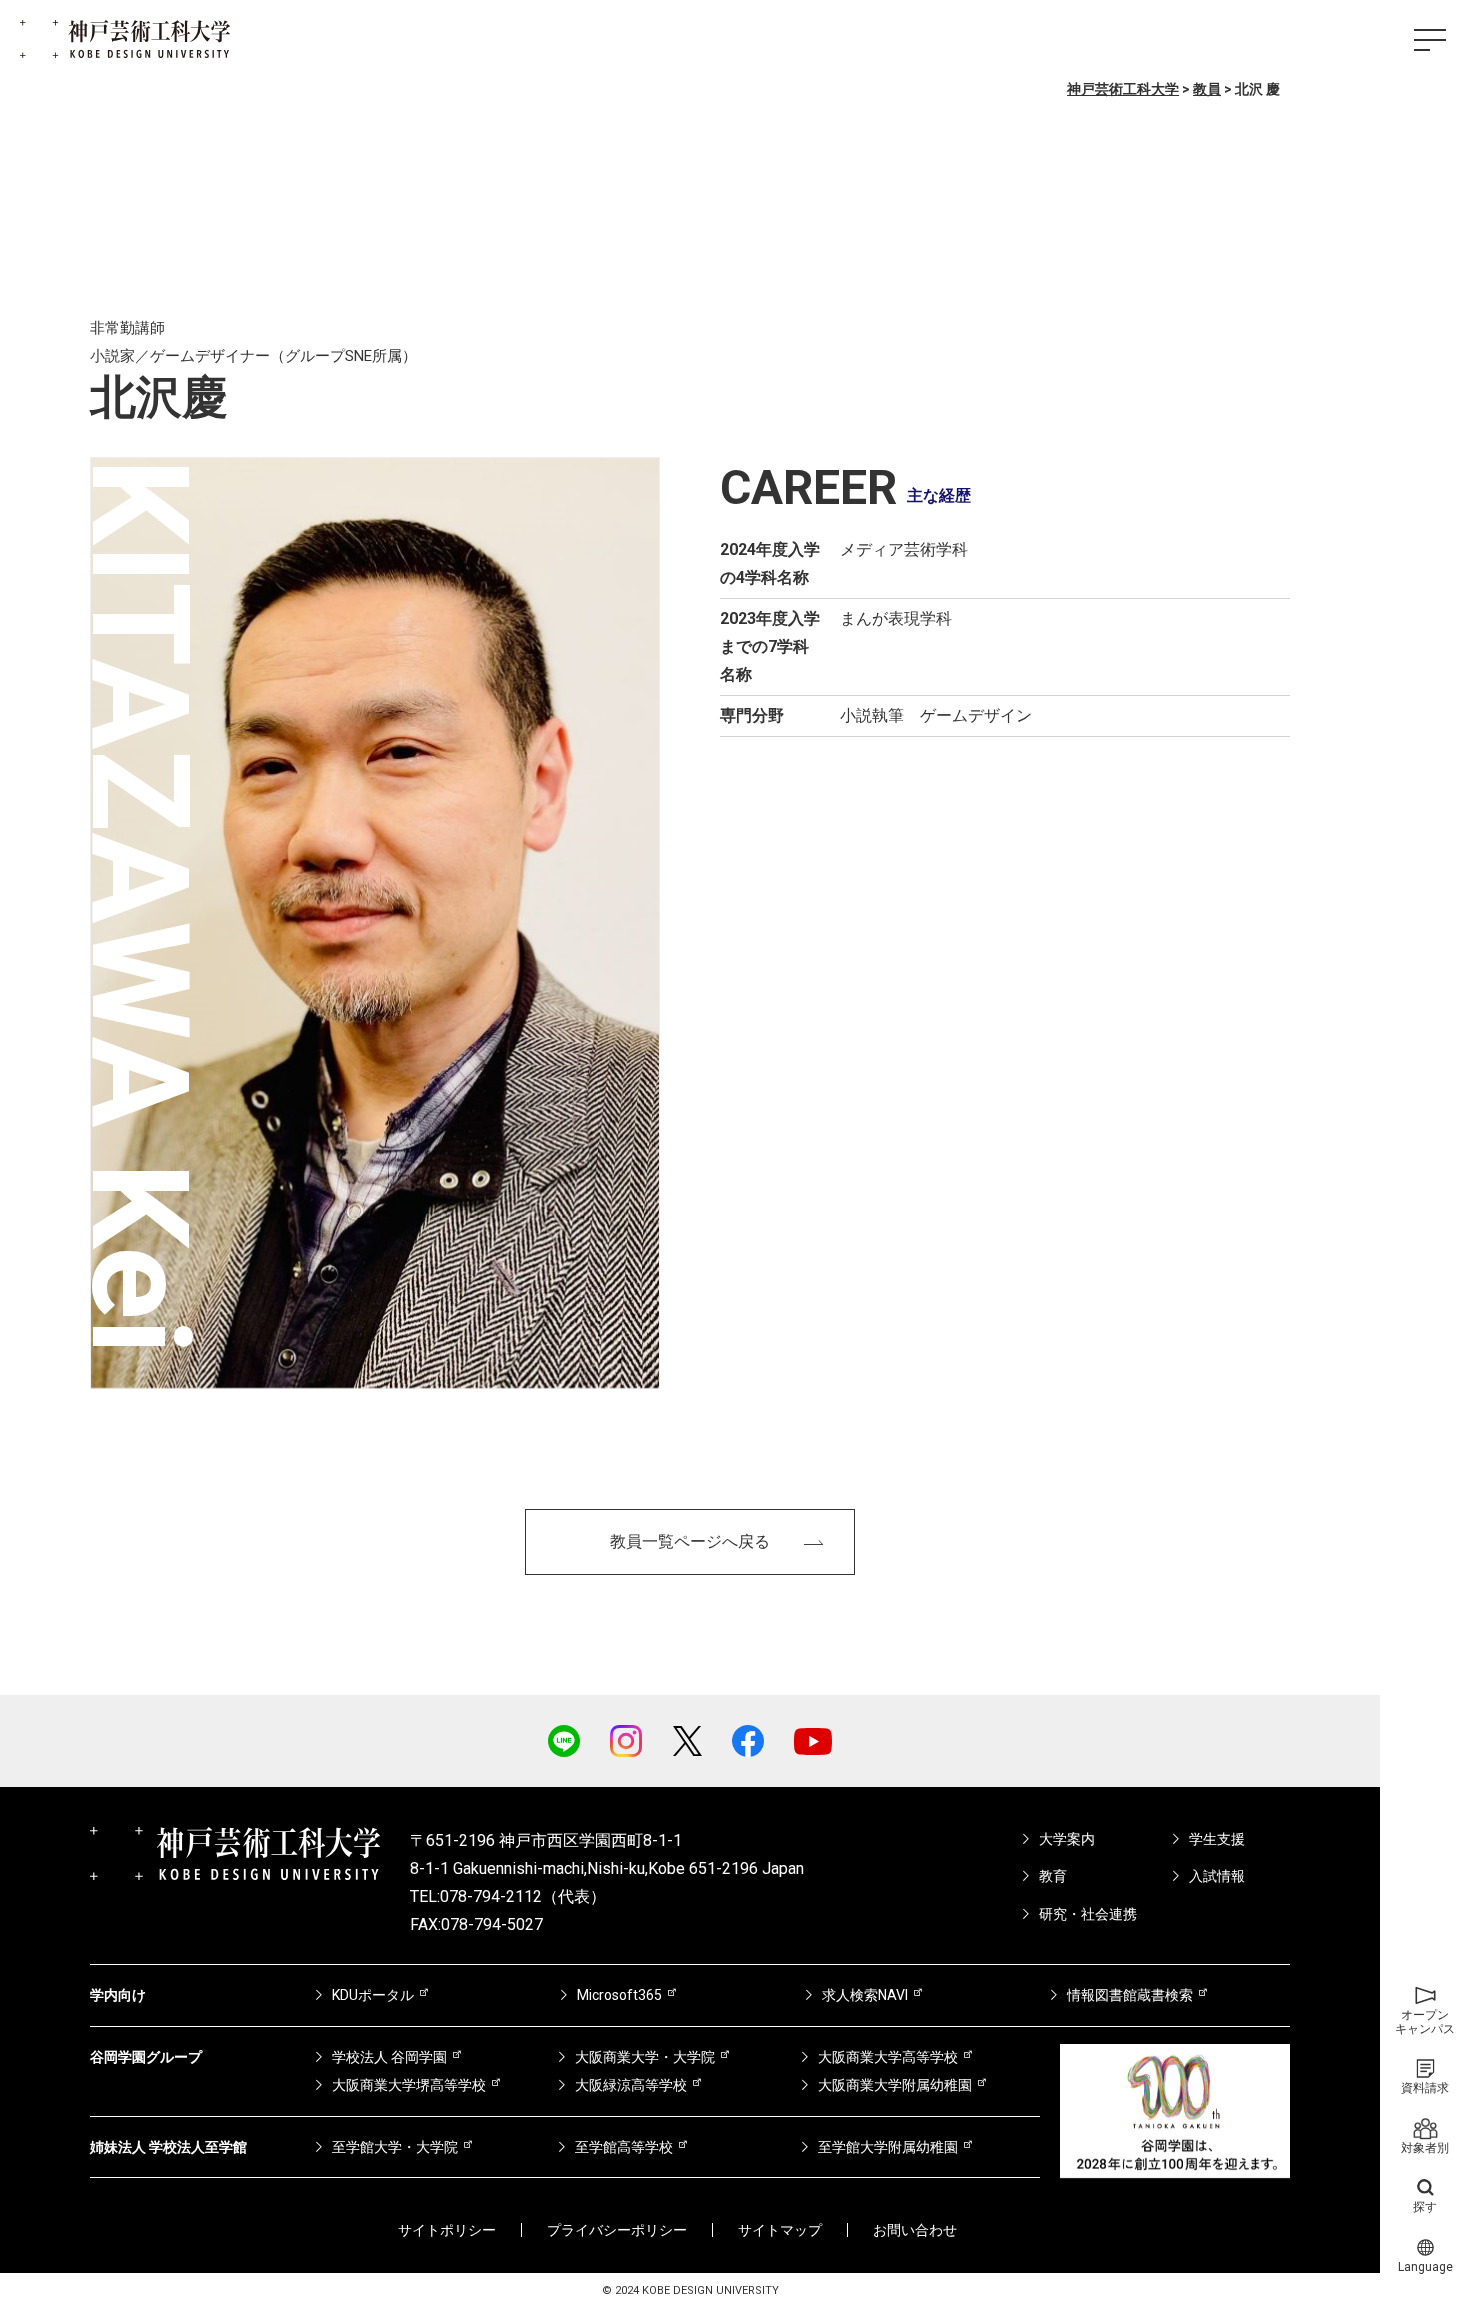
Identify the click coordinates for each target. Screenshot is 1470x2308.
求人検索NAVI (865, 1995)
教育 (1053, 1876)
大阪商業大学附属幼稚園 (895, 2085)
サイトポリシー (447, 2230)
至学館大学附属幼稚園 (888, 2147)
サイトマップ (780, 2230)
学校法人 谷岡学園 (389, 2057)
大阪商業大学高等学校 (888, 2057)
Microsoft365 (619, 1995)
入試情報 (1217, 1876)
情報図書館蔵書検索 (1130, 1995)
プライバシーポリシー (617, 2230)
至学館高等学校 (624, 2147)
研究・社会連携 (1088, 1914)
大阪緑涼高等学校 (631, 2085)
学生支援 (1217, 1839)
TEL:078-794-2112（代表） (508, 1896)
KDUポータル (373, 1995)
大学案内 (1067, 1839)
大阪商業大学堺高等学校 (409, 2085)
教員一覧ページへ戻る (690, 1541)
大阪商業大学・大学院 (645, 2057)
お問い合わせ (915, 2230)
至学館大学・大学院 (395, 2147)
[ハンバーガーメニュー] (1430, 40)
